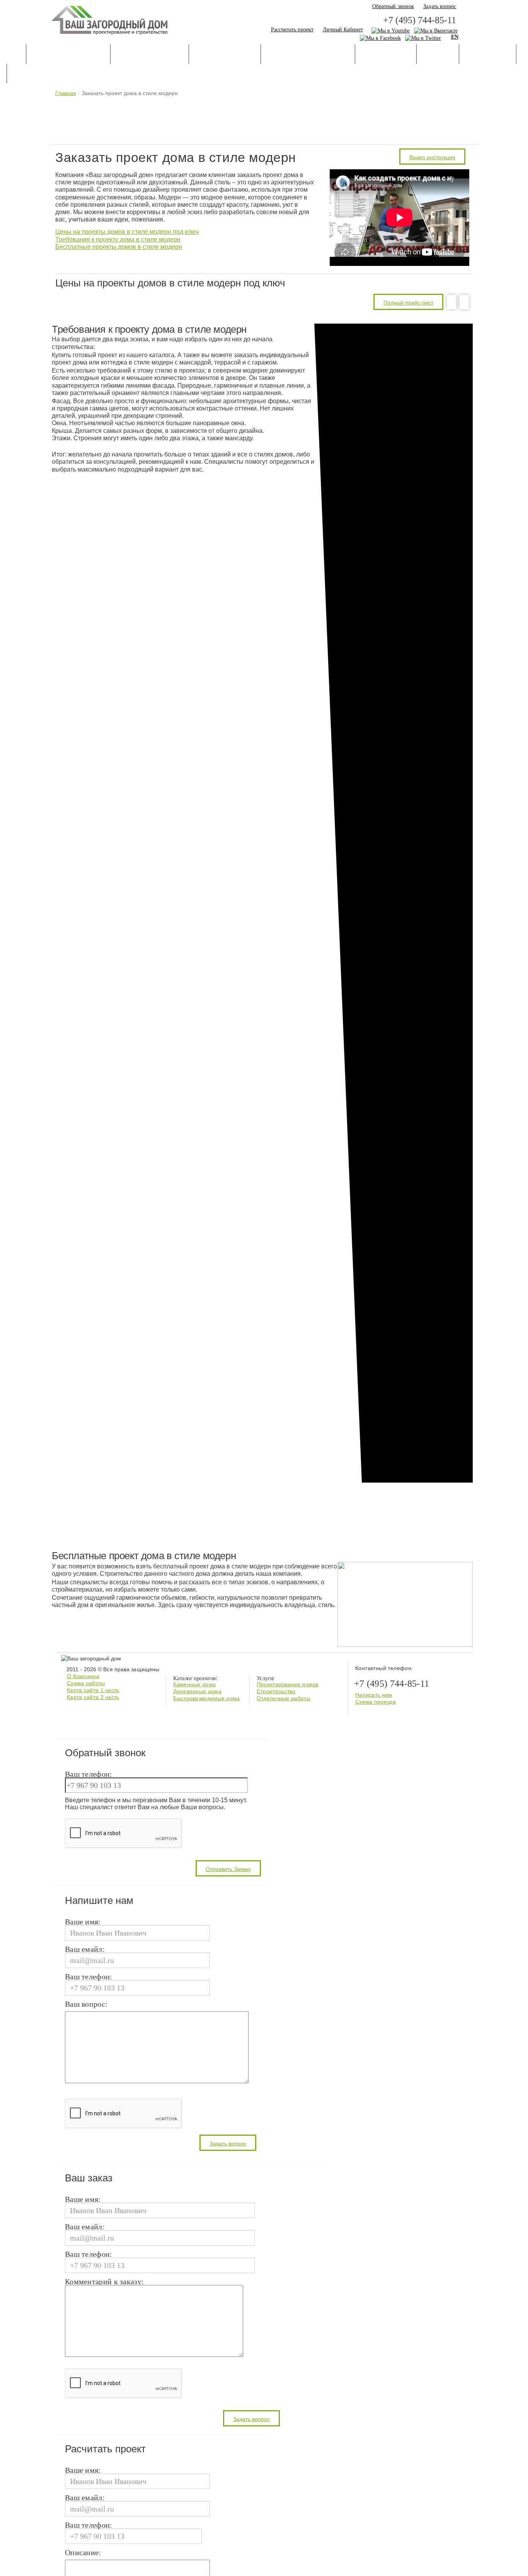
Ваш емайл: (85, 1949)
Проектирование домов (288, 1684)
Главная (66, 93)
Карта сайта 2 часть (93, 1697)
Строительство (276, 1691)
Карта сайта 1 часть (93, 1690)
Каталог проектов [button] (68, 55)
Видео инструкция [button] (432, 157)
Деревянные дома (197, 1691)
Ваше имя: (83, 1922)
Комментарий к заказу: (104, 2282)
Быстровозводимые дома (206, 1698)
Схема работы (86, 1683)
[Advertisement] (264, 120)
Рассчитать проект (292, 30)
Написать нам (374, 1695)
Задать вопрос (440, 6)
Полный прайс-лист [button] (408, 303)
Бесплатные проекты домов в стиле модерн (119, 247)
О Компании (83, 1676)
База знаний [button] (386, 55)
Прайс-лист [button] (488, 55)
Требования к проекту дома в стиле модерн (118, 239)
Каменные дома (194, 1684)
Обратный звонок (393, 6)
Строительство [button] (225, 55)
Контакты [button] (33, 74)
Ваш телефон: (89, 1774)
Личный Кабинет (343, 30)
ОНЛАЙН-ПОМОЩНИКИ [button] (308, 55)
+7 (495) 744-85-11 (420, 20)
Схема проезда (376, 1702)
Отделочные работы (284, 1698)
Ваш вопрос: (86, 2004)
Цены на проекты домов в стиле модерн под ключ (127, 232)
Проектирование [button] (150, 55)
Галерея (438, 55)
